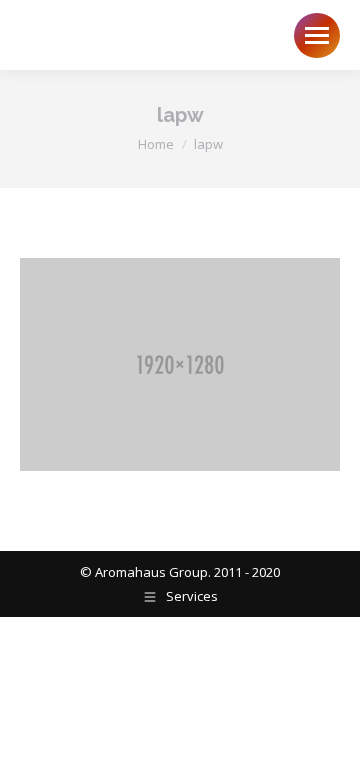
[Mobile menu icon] (317, 35)
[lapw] (180, 364)
